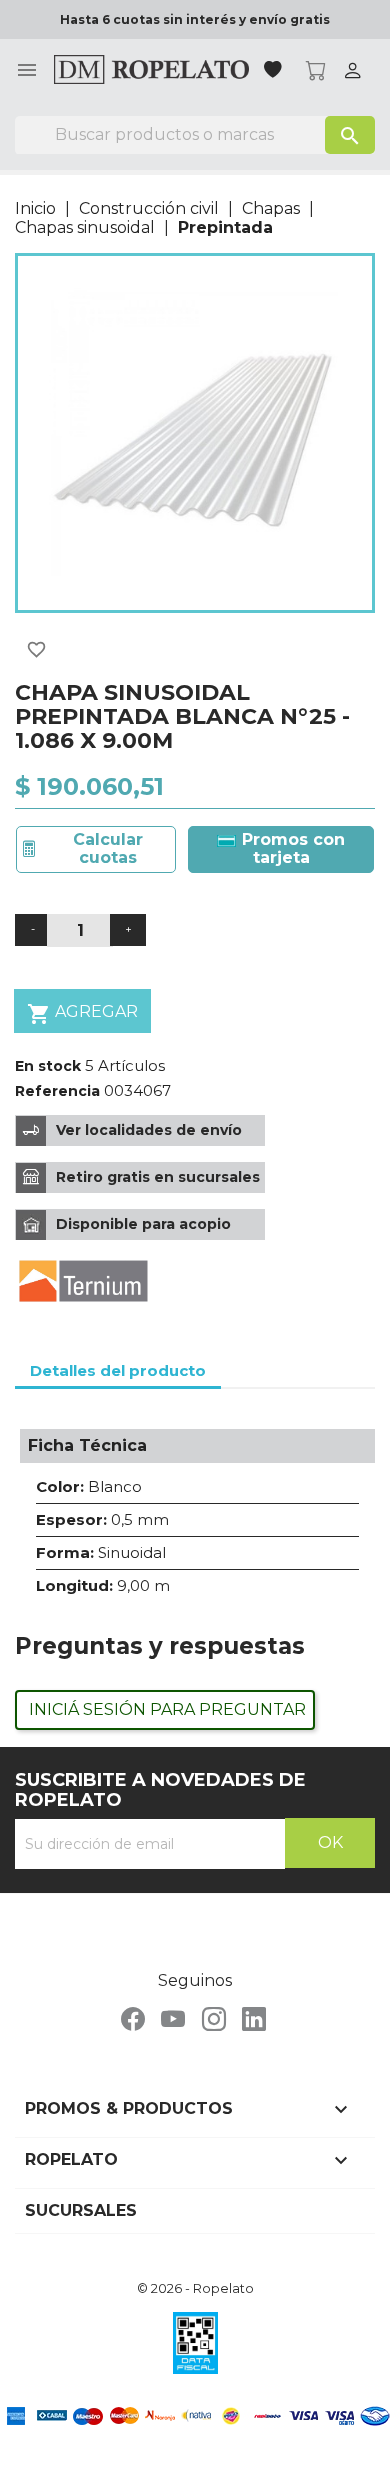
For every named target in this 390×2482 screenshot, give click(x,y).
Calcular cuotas (108, 848)
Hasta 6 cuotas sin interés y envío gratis (195, 19)
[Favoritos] (275, 71)
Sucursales (81, 2210)
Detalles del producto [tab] (118, 1370)
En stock (48, 1066)
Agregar (82, 1014)
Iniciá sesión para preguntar (167, 1709)
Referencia (57, 1091)
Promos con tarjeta (291, 848)
